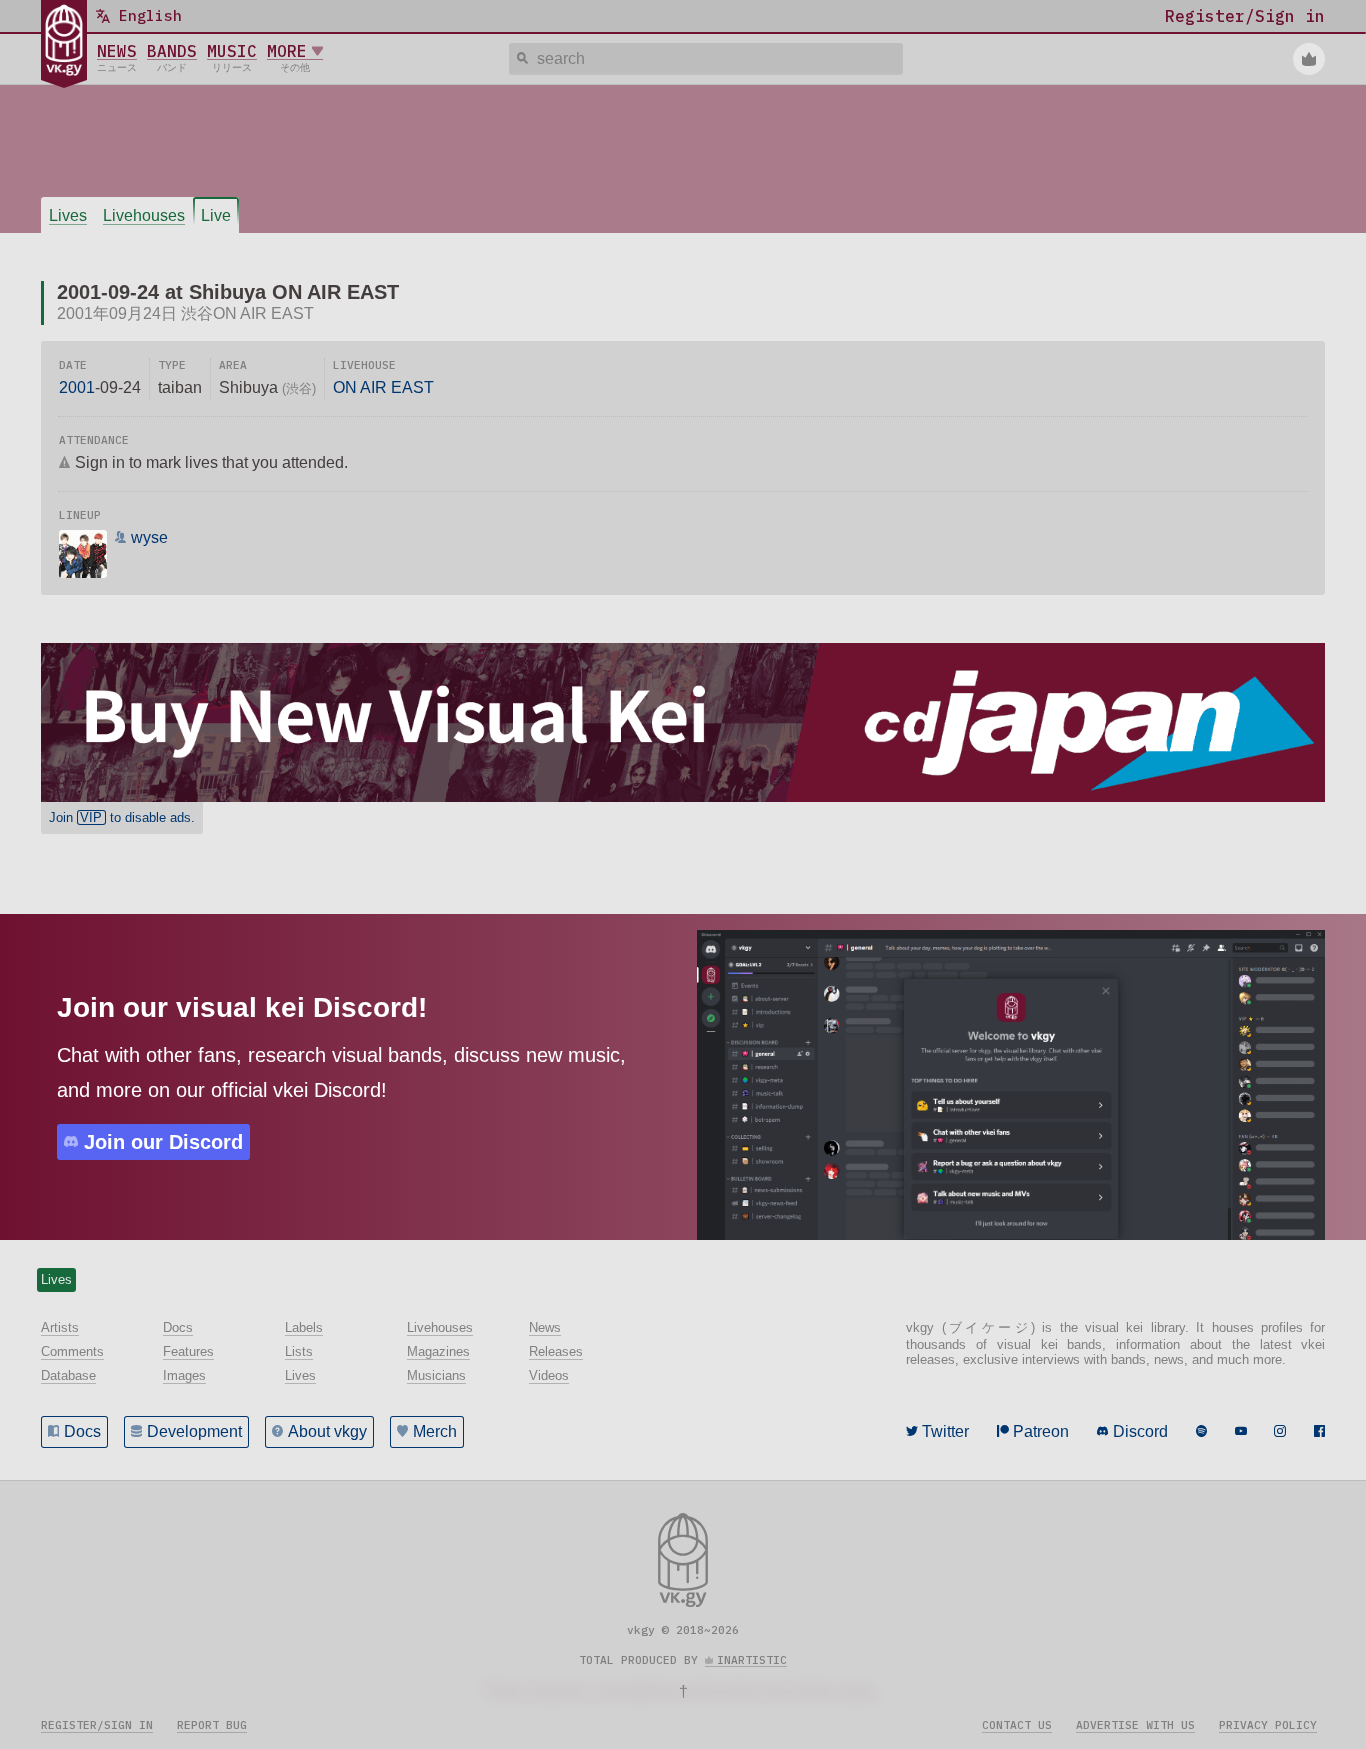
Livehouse (364, 365)
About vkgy (327, 1431)
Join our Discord (163, 1142)
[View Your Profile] (1309, 59)
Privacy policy (1268, 1725)
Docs (82, 1431)
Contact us (1017, 1725)
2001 (77, 387)
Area (233, 365)
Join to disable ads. (122, 817)
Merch (435, 1431)
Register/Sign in (97, 1725)
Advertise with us (1135, 1725)
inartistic (752, 1660)
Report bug (212, 1725)
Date (73, 365)
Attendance (94, 440)
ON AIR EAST (383, 387)
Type (172, 365)
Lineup (80, 515)
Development (194, 1431)
